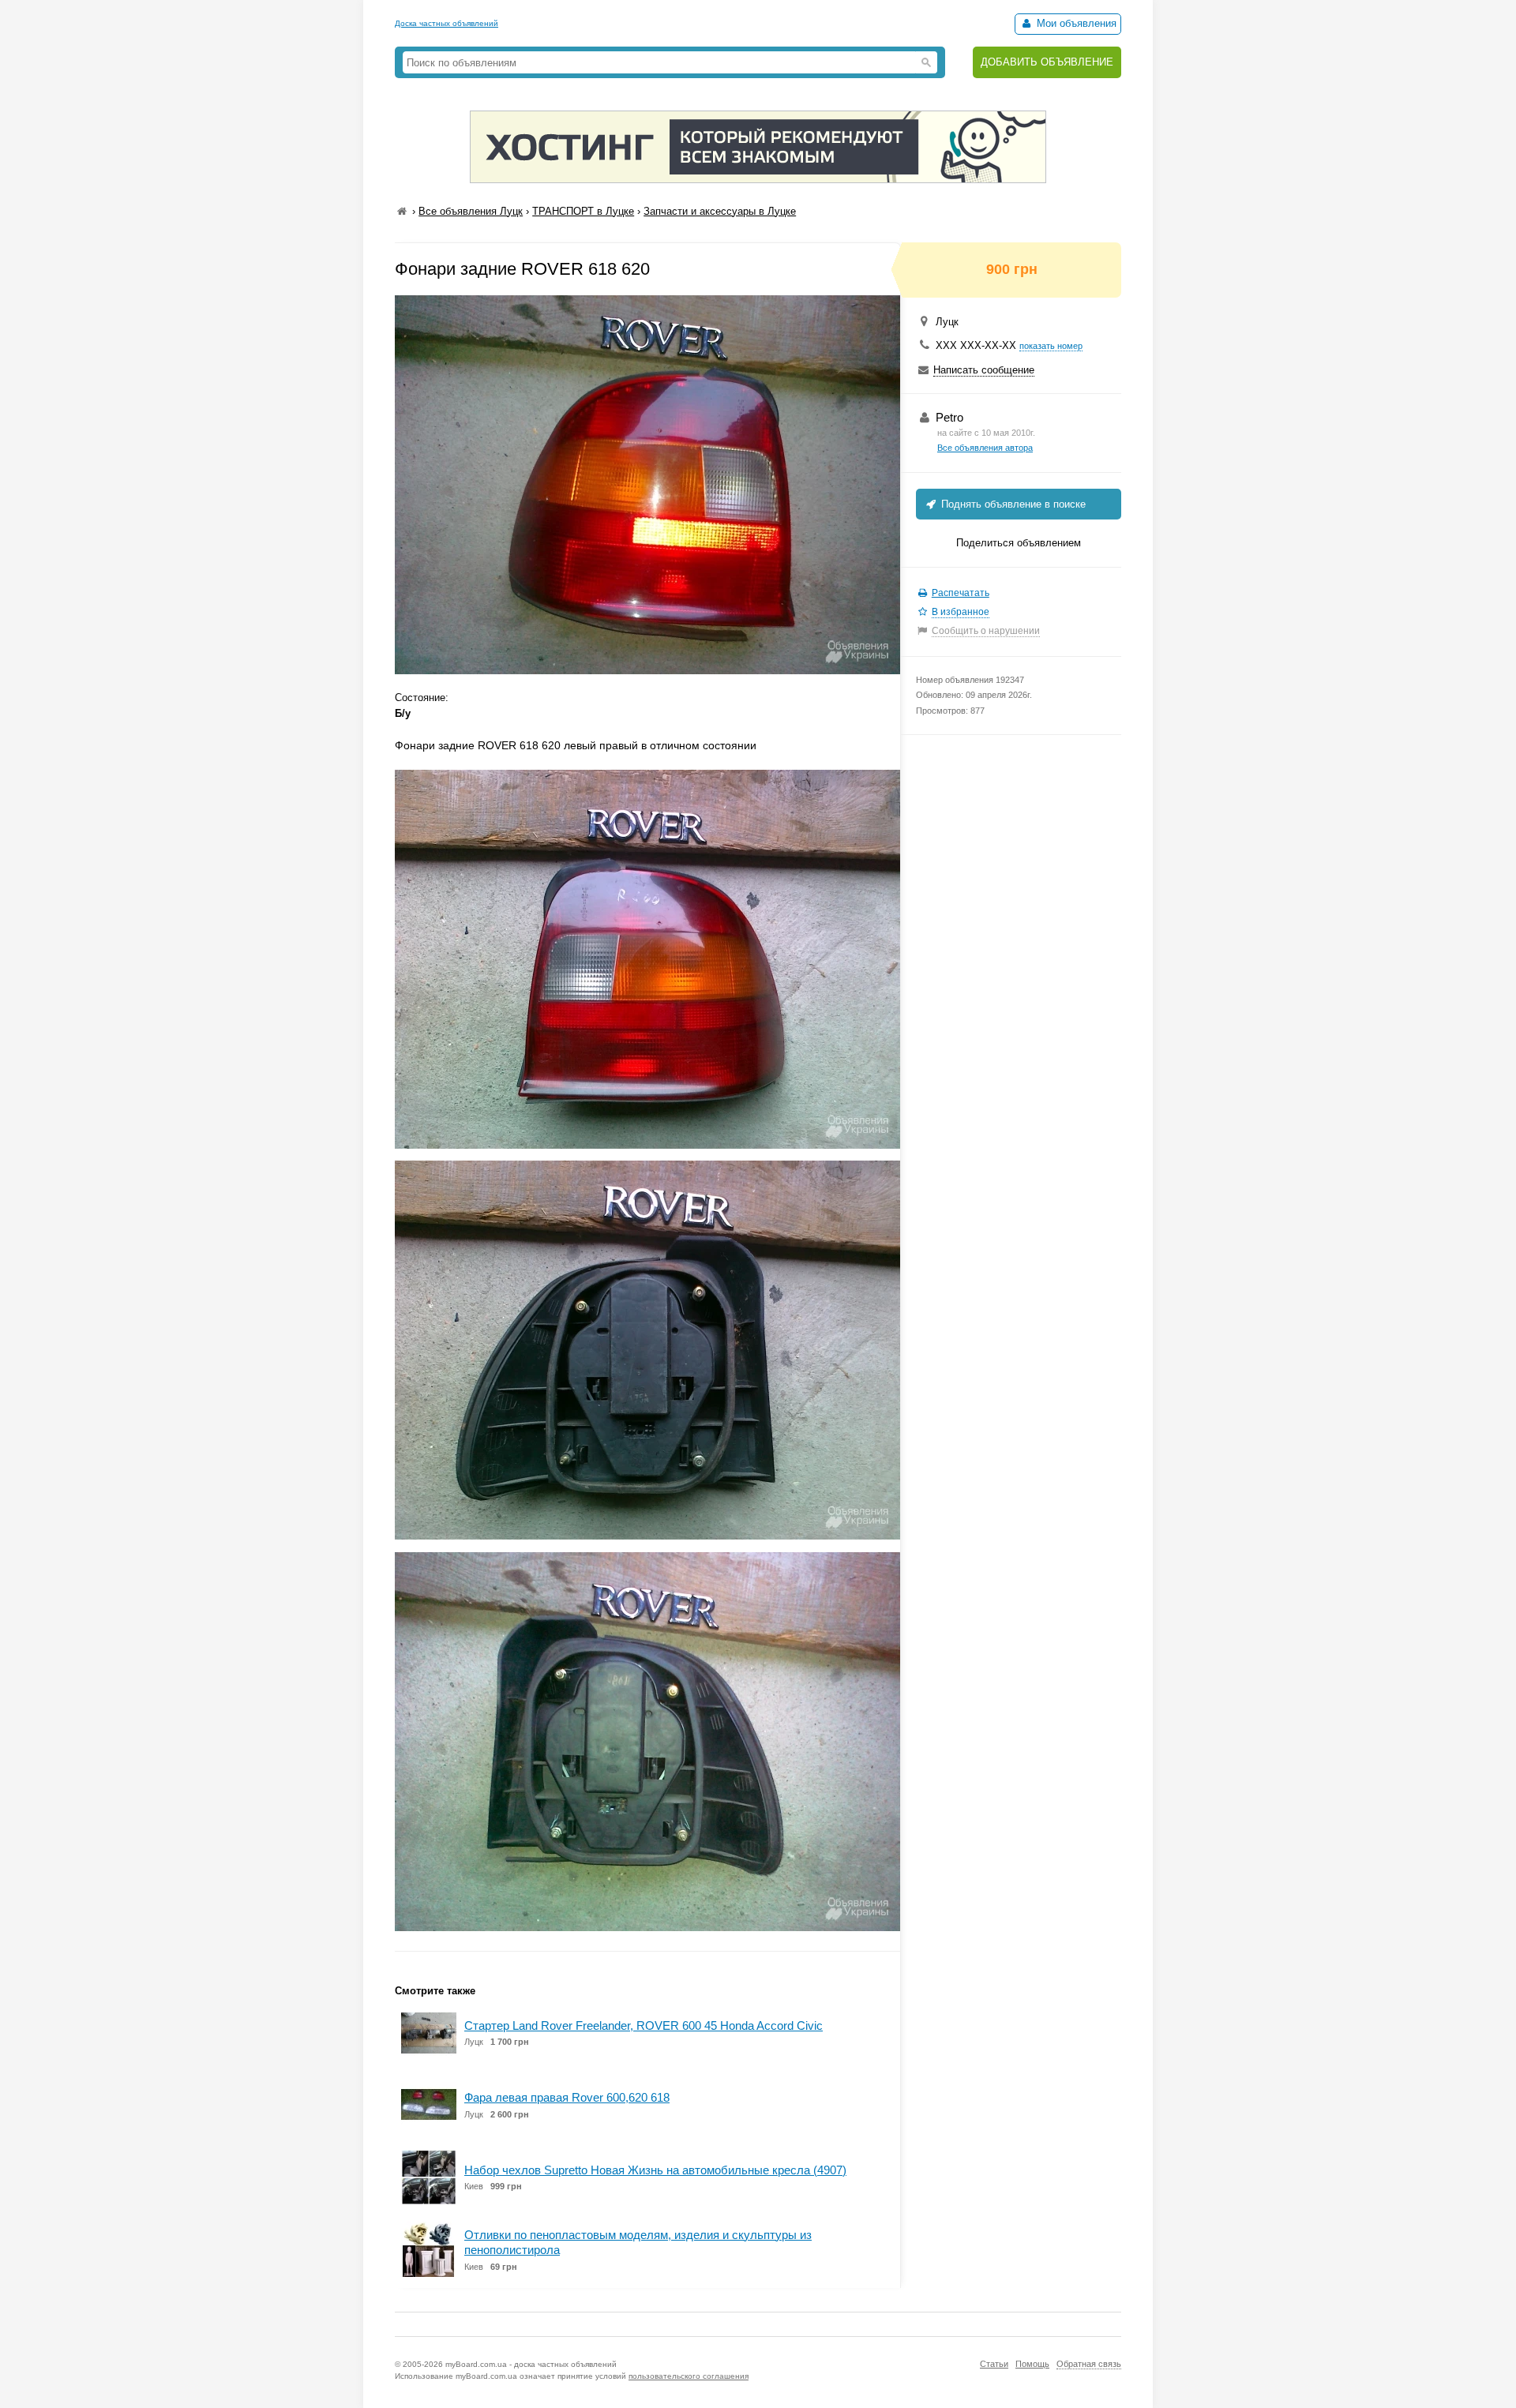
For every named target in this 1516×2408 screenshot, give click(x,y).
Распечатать (961, 593)
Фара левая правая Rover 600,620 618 (567, 2097)
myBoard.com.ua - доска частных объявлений (531, 2364)
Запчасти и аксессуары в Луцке (720, 211)
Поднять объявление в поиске (1012, 504)
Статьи (994, 2364)
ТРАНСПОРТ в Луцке (583, 211)
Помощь (1032, 2364)
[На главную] (402, 211)
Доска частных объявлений (447, 23)
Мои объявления (1075, 23)
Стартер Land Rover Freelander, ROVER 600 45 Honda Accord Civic (644, 2025)
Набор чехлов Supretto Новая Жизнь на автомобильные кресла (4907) (655, 2170)
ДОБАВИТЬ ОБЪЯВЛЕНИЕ (1047, 62)
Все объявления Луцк (471, 211)
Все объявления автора (985, 448)
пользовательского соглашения (689, 2376)
